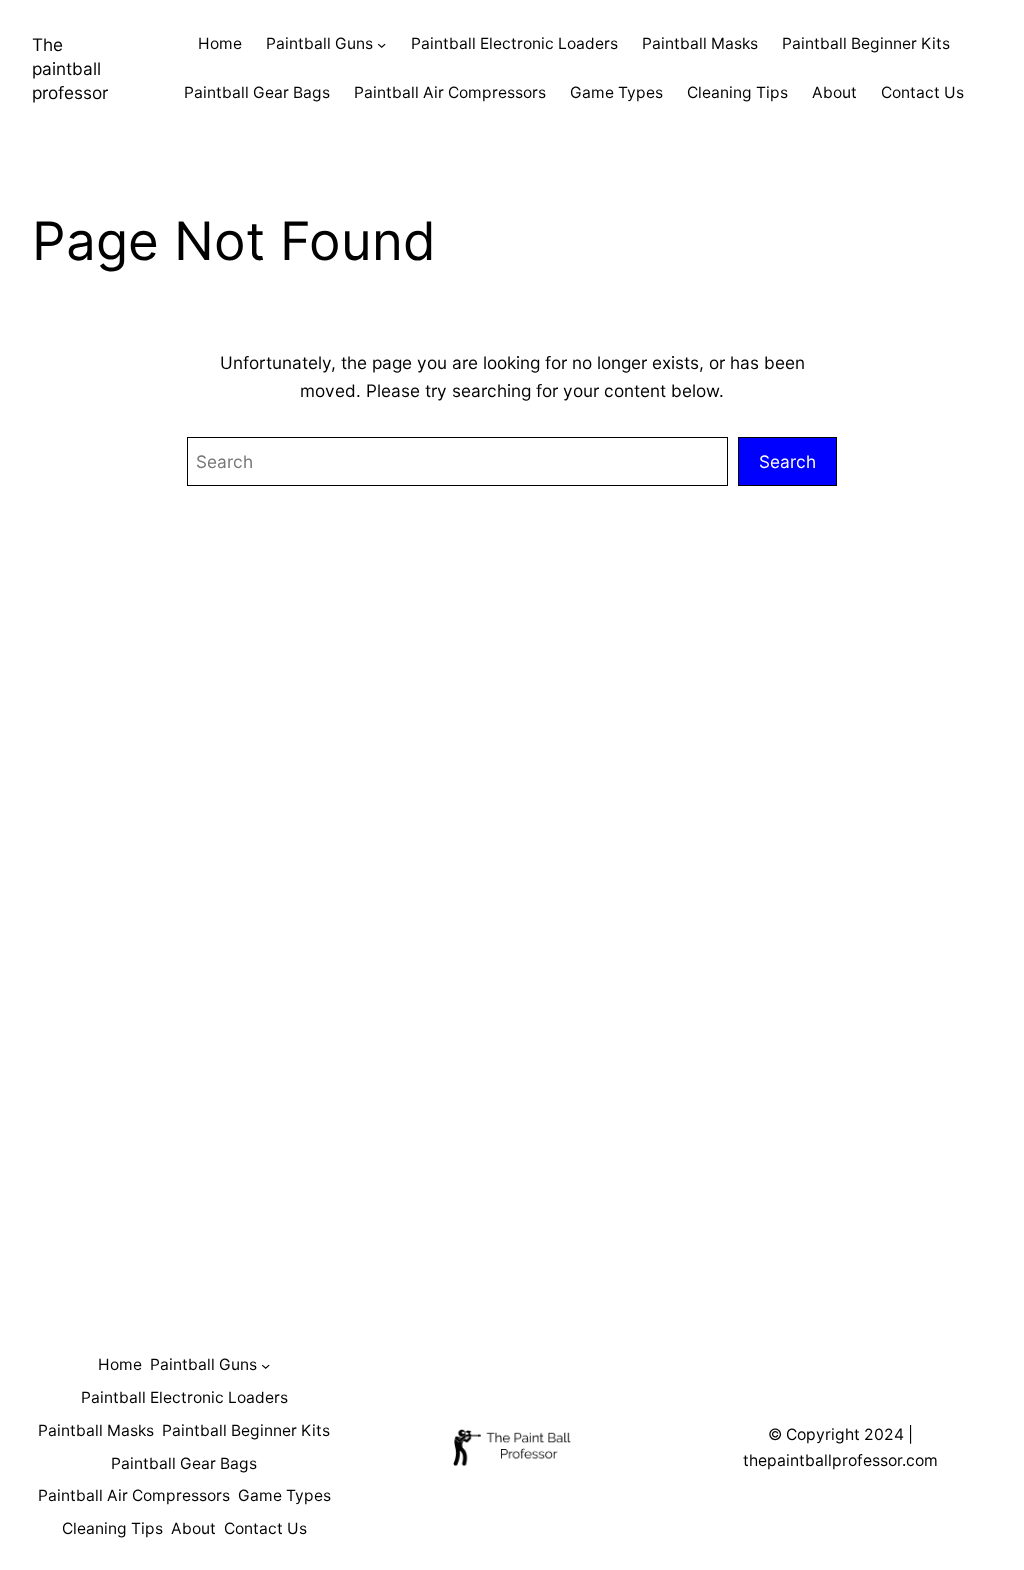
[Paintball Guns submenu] (381, 44)
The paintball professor (70, 68)
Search (787, 461)
